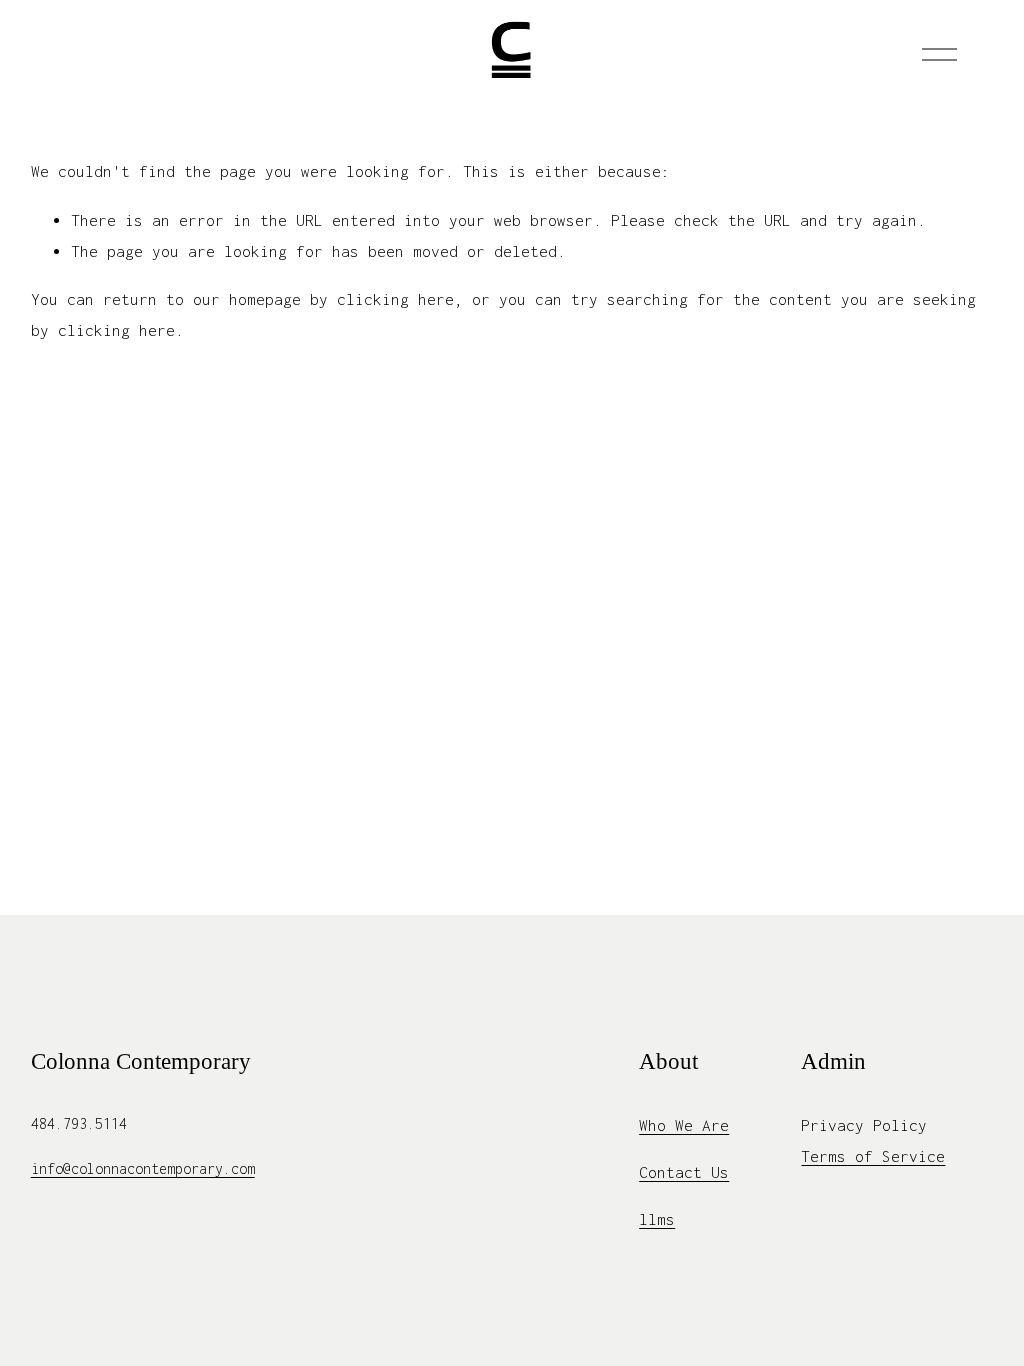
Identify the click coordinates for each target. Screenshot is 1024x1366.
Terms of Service (873, 1156)
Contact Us (684, 1172)
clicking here (395, 299)
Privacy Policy (864, 1125)
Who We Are (684, 1125)
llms (657, 1219)
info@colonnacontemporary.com (143, 1168)
